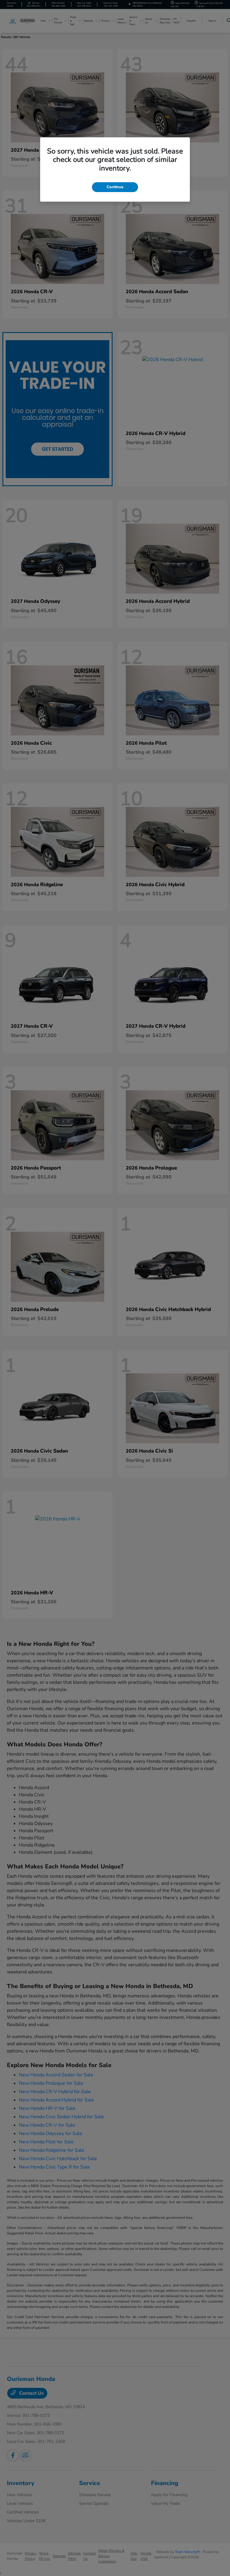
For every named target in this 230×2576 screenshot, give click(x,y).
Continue (115, 187)
